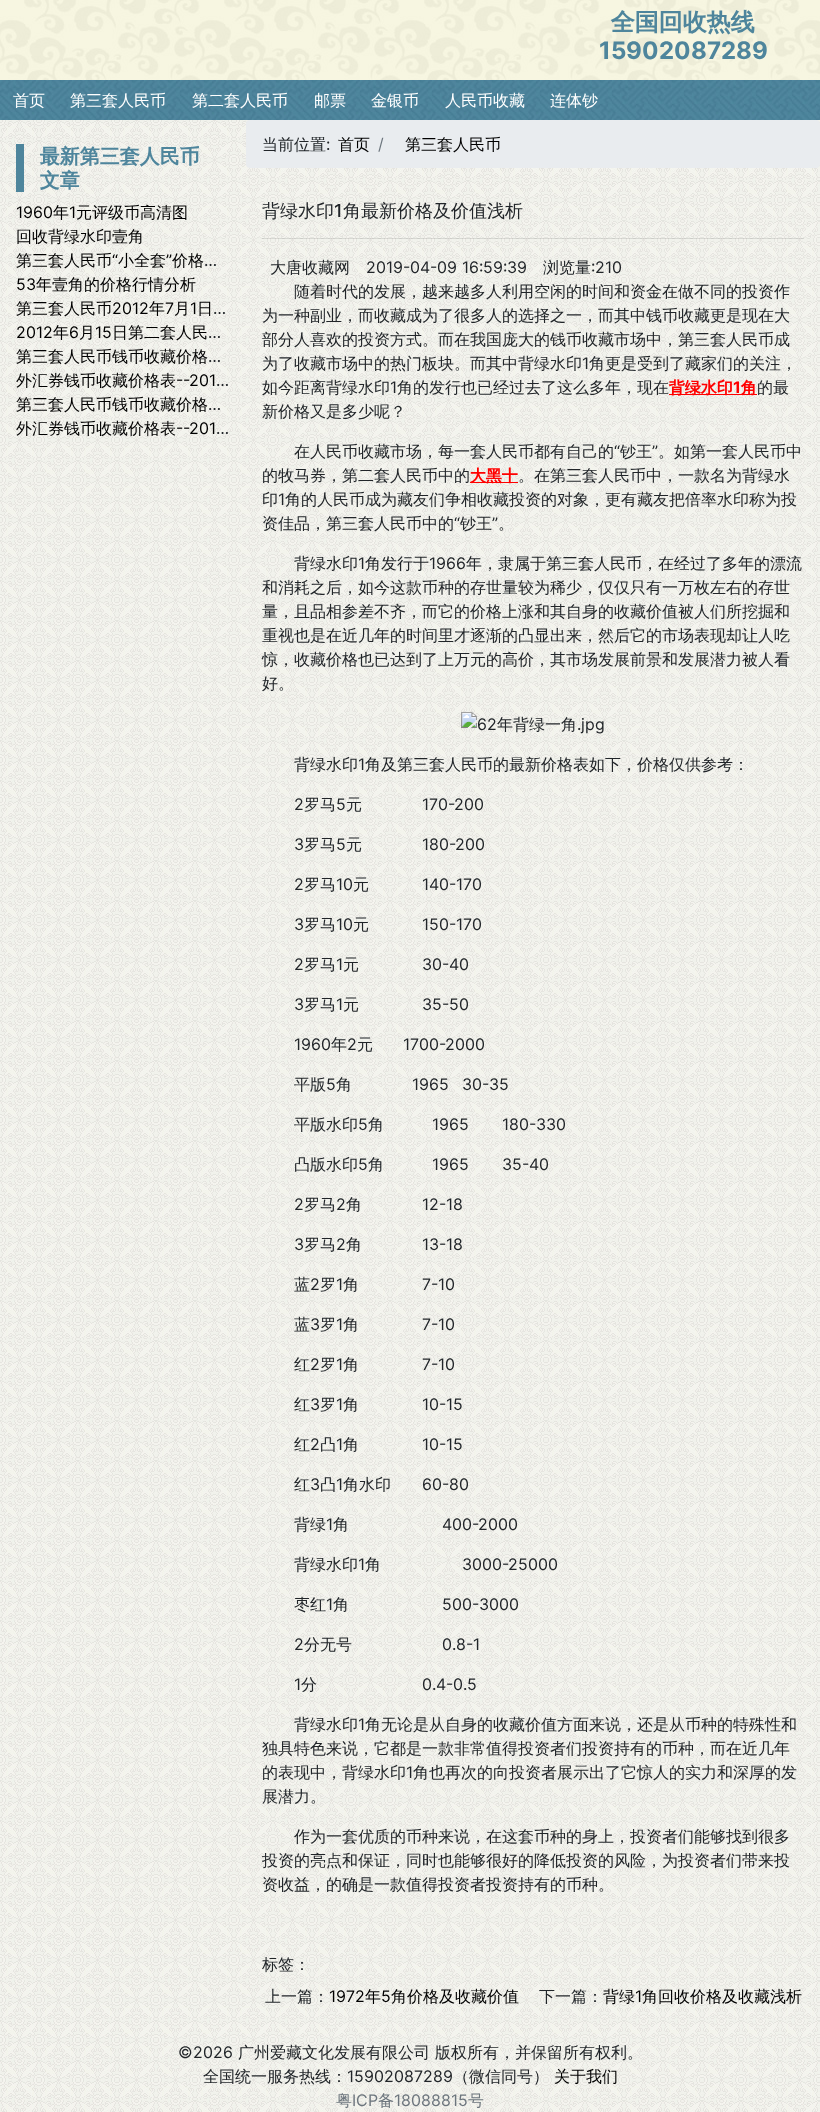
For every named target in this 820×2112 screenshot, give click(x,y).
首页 (29, 100)
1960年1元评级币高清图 (102, 212)
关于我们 (586, 2076)
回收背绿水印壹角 (80, 236)
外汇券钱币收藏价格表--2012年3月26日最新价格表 (200, 380)
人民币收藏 (485, 100)
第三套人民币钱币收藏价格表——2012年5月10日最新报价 (224, 356)
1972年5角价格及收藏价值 (424, 1996)
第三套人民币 (118, 100)
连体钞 (574, 100)
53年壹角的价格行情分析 (106, 284)
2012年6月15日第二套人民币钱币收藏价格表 (176, 332)
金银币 (395, 100)
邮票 (330, 100)
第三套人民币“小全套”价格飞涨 (126, 260)
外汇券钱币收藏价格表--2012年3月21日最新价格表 (198, 428)
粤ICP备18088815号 (410, 2100)
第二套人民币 (240, 100)
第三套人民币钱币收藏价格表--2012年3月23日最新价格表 (224, 404)
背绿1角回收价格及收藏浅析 (702, 1996)
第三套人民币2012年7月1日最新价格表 (154, 308)
